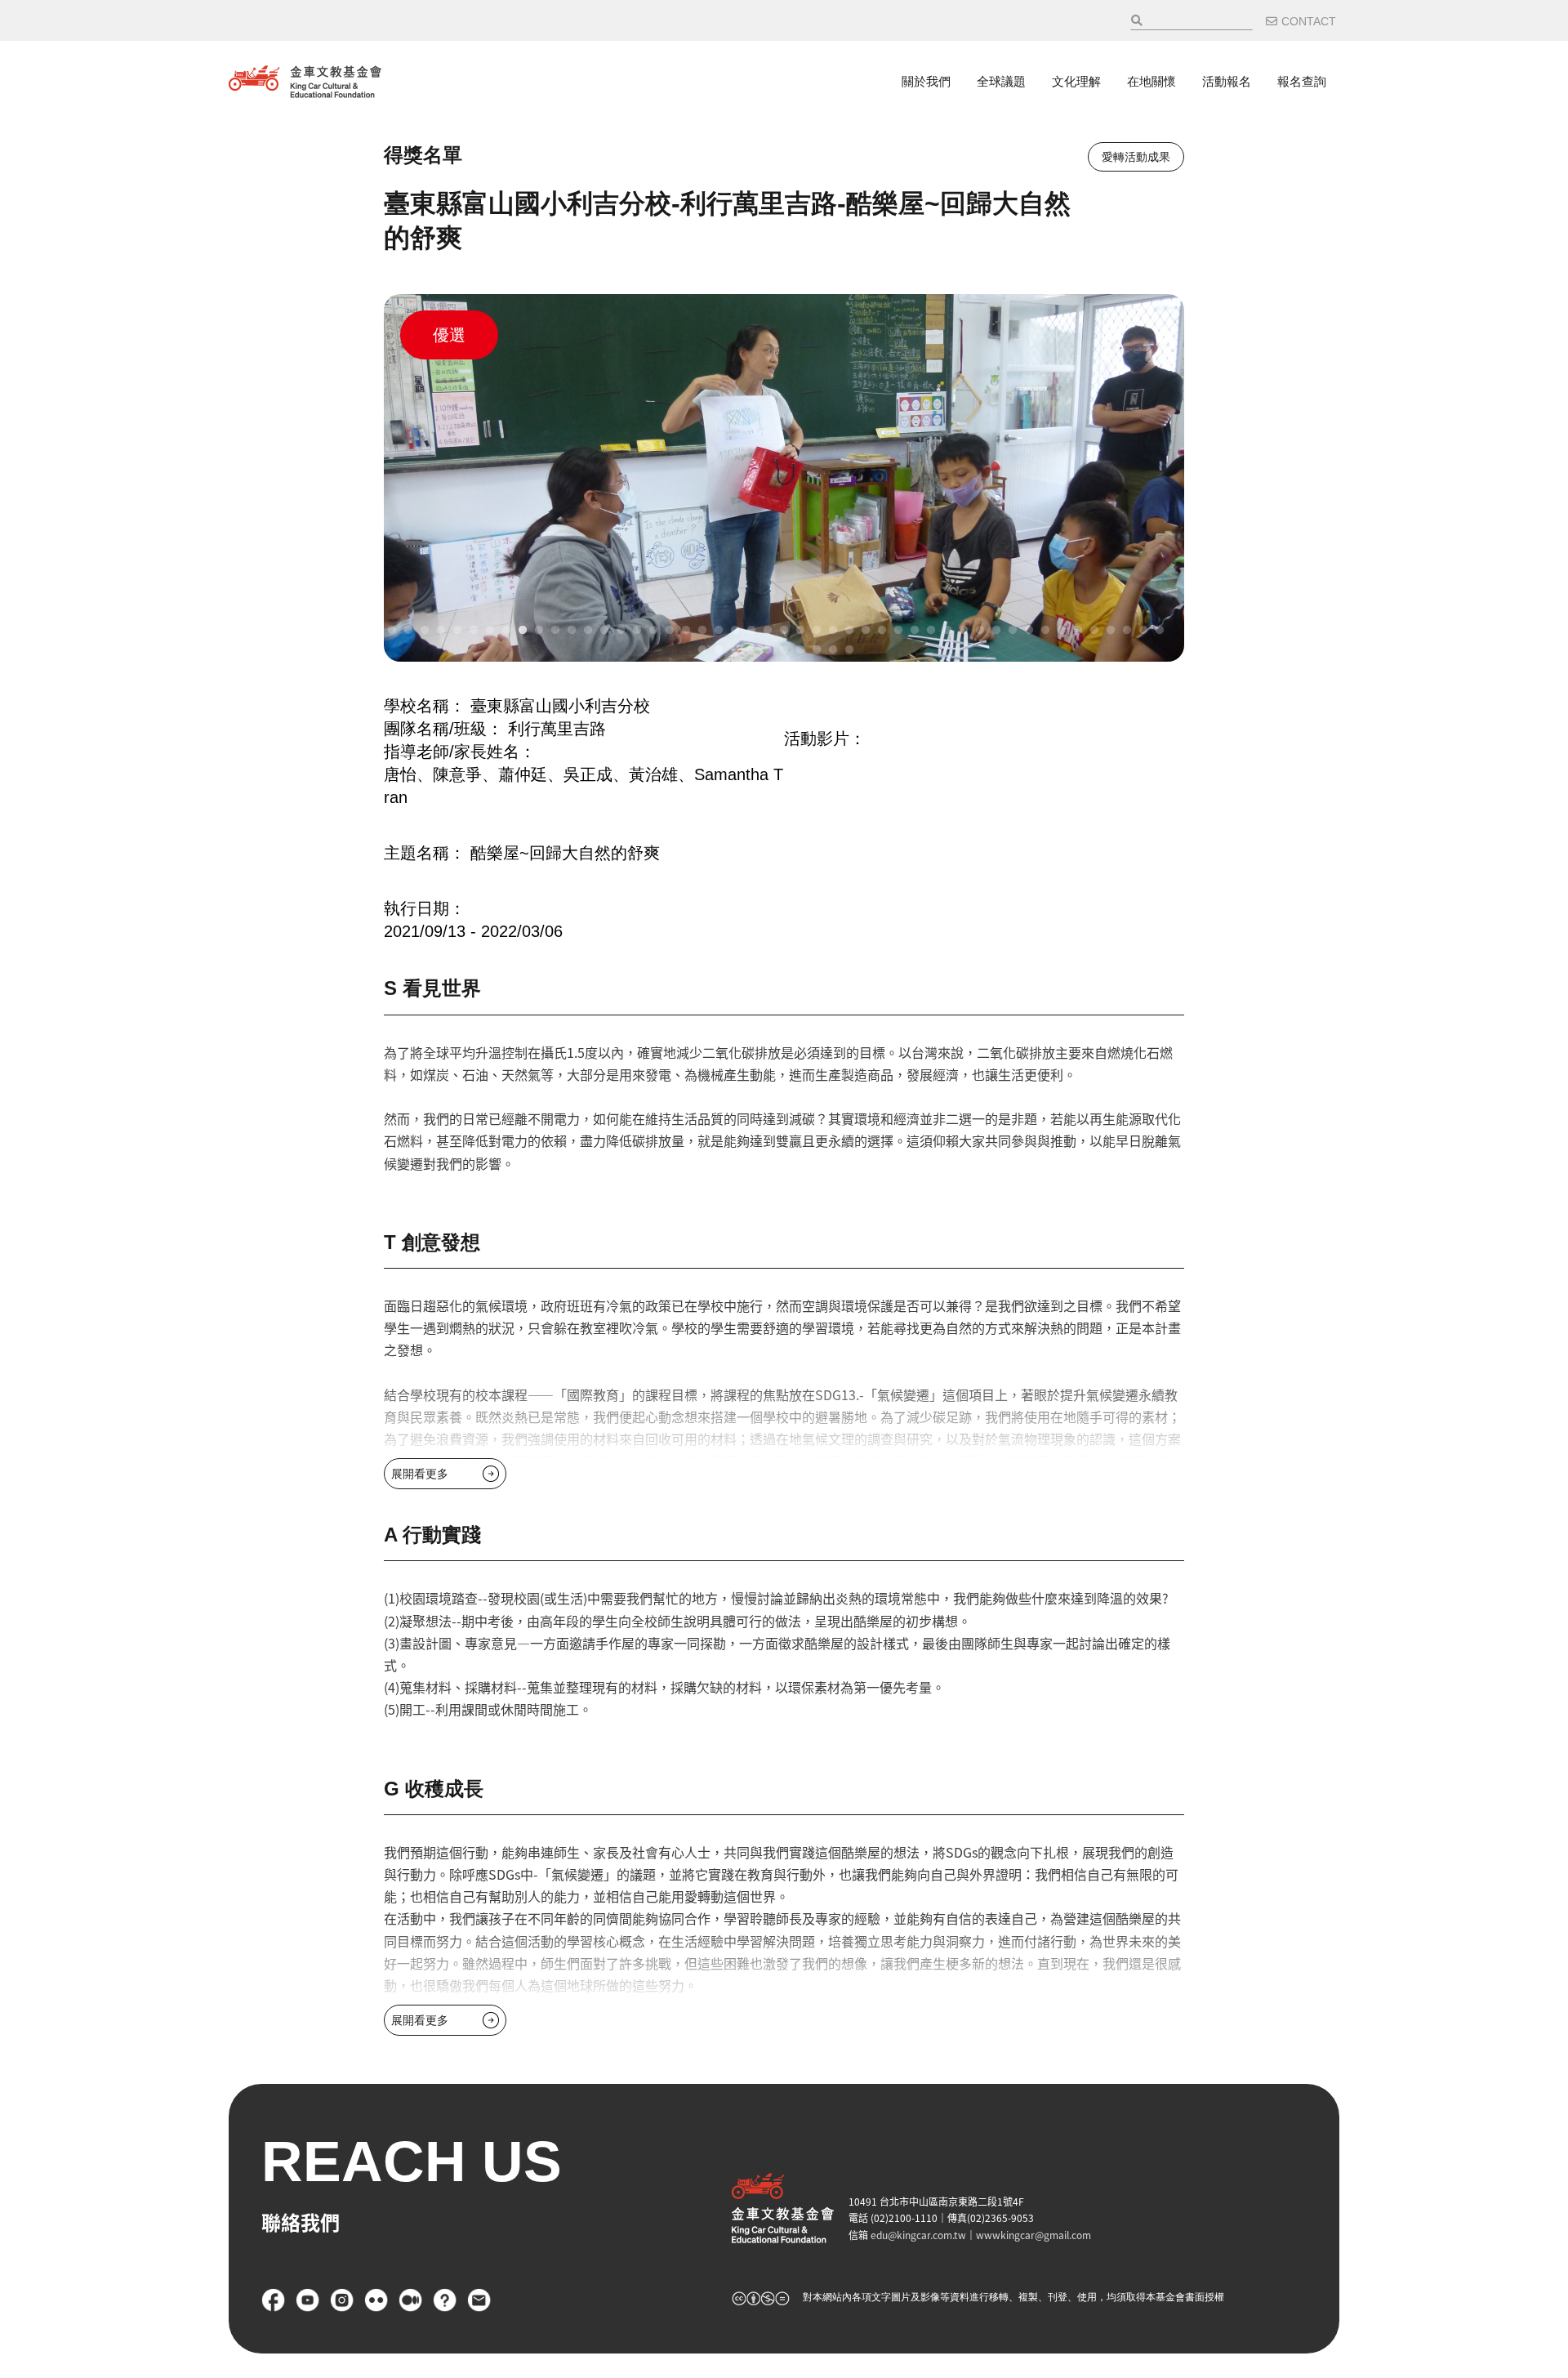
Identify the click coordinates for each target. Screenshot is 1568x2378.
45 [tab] (1111, 631)
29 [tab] (849, 631)
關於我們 (926, 81)
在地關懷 (1151, 81)
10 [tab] (539, 631)
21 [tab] (719, 631)
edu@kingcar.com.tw (918, 2235)
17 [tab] (653, 631)
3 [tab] (425, 631)
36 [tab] (964, 631)
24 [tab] (768, 631)
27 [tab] (817, 631)
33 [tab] (915, 631)
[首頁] (305, 82)
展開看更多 (420, 1474)
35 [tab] (947, 631)
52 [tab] (751, 650)
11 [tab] (555, 631)
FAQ (445, 2300)
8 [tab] (506, 631)
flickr (376, 2300)
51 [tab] (735, 650)
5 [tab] (457, 631)
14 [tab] (604, 631)
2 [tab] (408, 631)
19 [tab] (686, 631)
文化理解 (1076, 81)
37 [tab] (980, 631)
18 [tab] (670, 631)
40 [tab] (1029, 631)
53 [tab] (768, 650)
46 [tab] (1127, 631)
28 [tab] (833, 631)
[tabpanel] (784, 478)
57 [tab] (833, 650)
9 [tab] (523, 631)
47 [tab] (1143, 631)
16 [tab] (637, 631)
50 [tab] (719, 650)
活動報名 (1227, 81)
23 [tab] (751, 631)
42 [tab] (1062, 631)
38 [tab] (996, 631)
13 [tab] (588, 631)
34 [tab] (931, 631)
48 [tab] (1160, 631)
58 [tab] (849, 650)
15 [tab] (621, 631)
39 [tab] (1013, 631)
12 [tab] (572, 631)
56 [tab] (817, 650)
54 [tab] (784, 650)
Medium (411, 2300)
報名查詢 (1302, 81)
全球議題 (1001, 81)
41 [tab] (1045, 631)
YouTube (308, 2300)
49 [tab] (702, 650)
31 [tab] (882, 631)
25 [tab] (784, 631)
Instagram (342, 2300)
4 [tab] (441, 631)
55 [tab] (800, 650)
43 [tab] (1078, 631)
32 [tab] (898, 631)
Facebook (274, 2300)
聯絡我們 (479, 2300)
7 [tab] (490, 631)
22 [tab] (735, 631)
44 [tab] (1094, 631)
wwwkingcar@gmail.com (1033, 2235)
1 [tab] (392, 631)
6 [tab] (474, 631)
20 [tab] (702, 631)
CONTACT (1309, 21)
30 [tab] (866, 631)
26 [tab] (800, 631)
